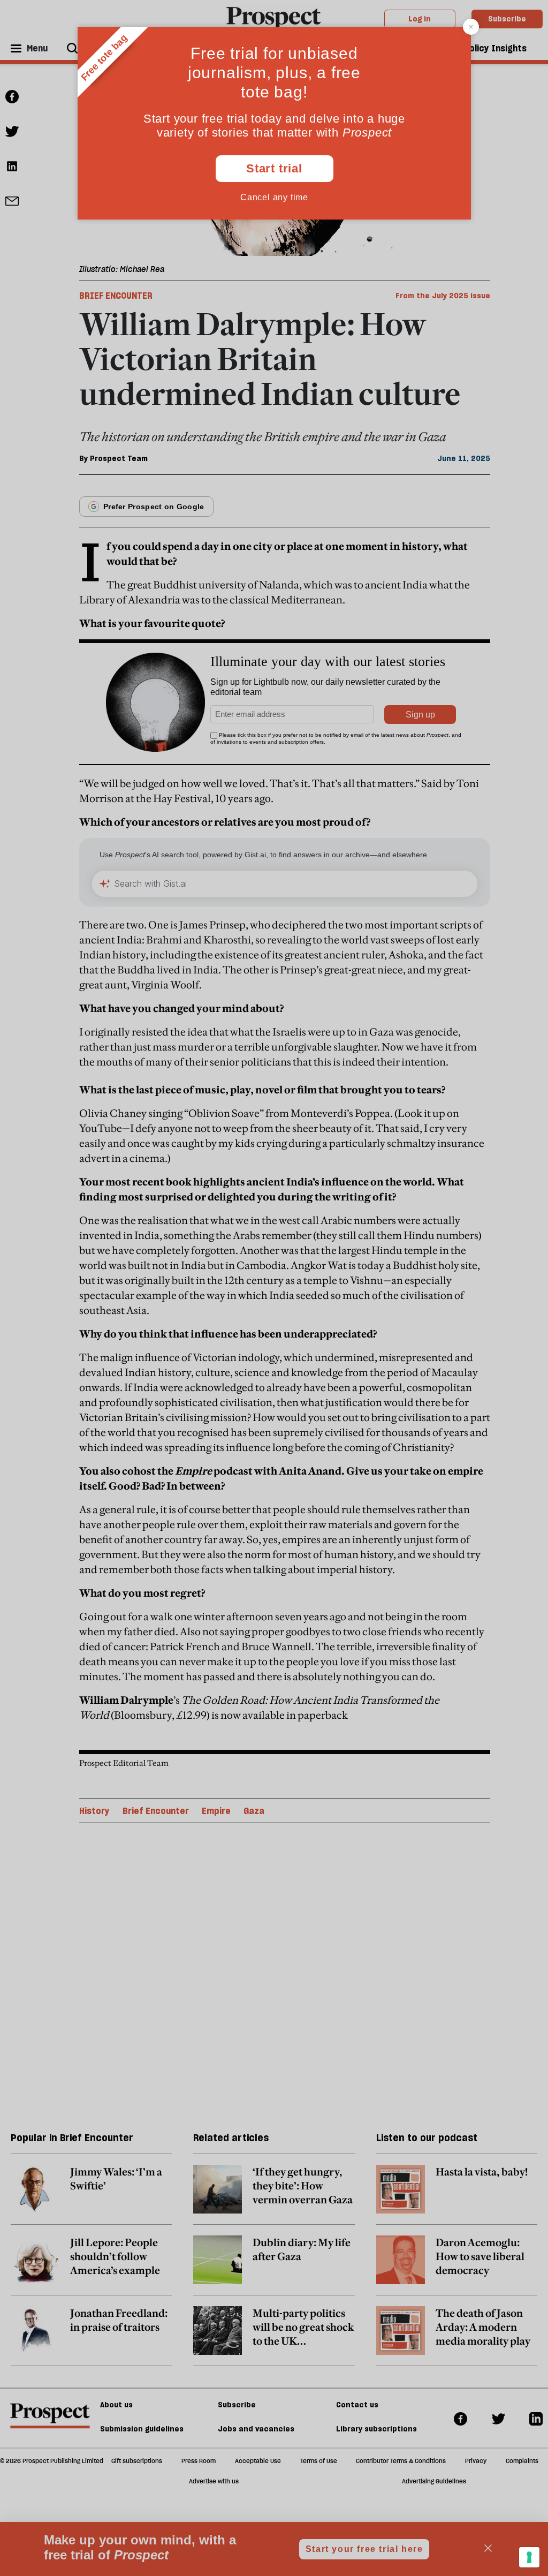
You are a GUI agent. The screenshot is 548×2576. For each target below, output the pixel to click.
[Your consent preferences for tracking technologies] (529, 2557)
